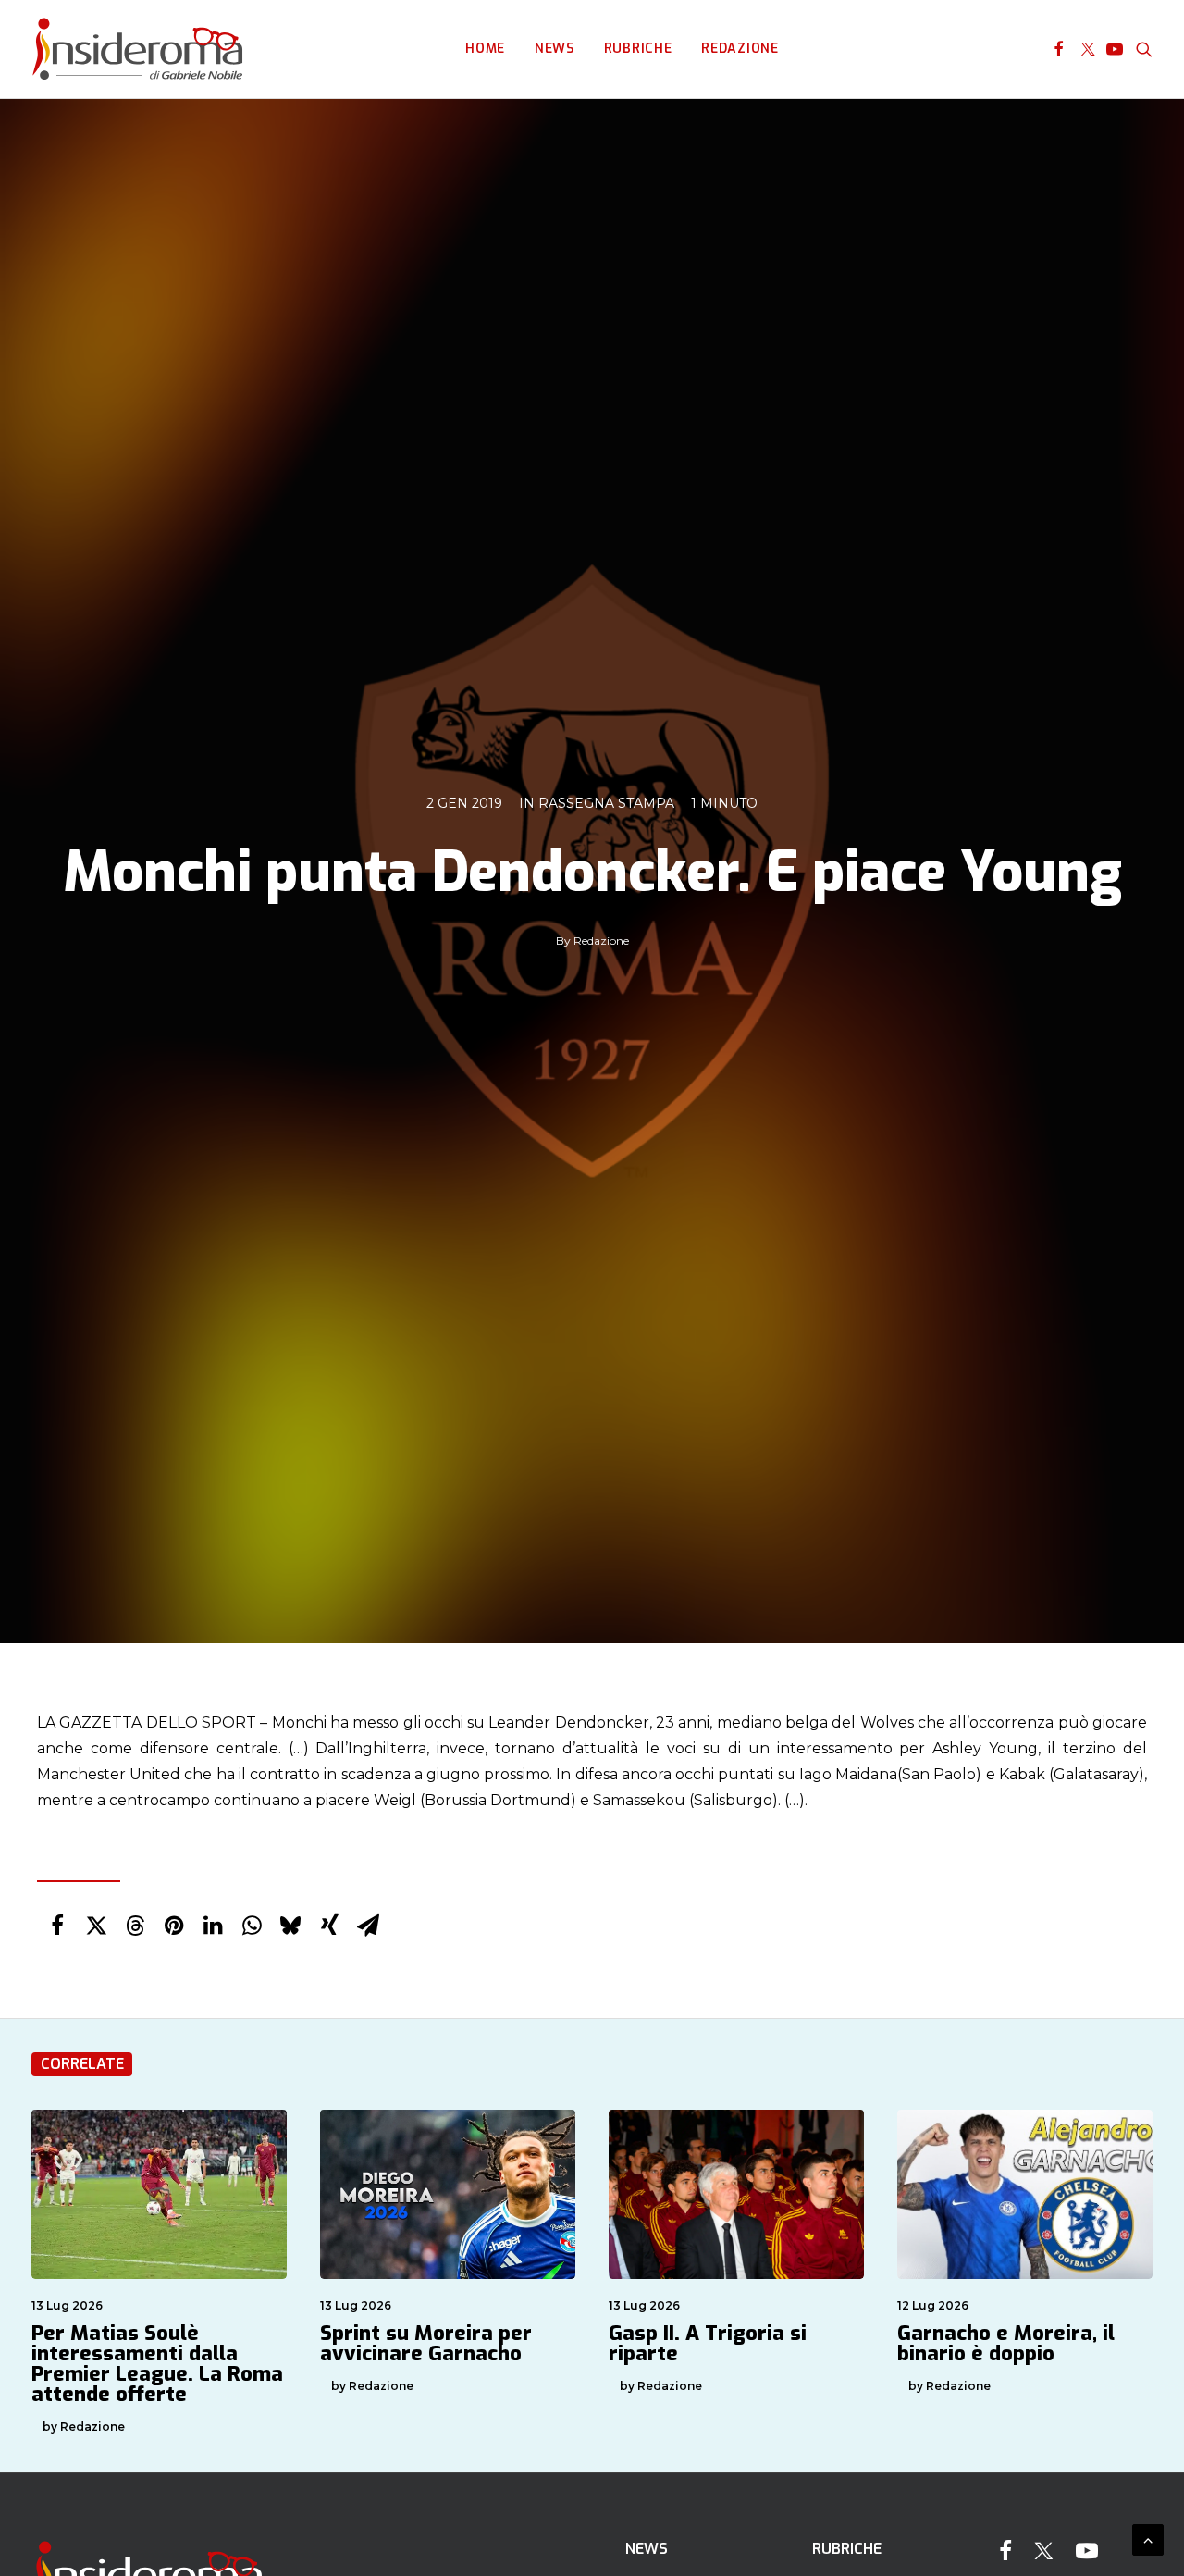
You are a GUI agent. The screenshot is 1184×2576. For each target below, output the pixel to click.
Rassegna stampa (606, 803)
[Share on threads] (135, 1926)
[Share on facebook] (57, 1926)
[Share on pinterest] (174, 1926)
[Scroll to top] (1148, 2539)
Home (485, 49)
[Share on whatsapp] (252, 1926)
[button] (1059, 49)
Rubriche (638, 49)
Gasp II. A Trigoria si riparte (708, 2343)
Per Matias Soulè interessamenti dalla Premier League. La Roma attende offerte (157, 2364)
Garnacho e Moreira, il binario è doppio (1006, 2343)
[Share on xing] (329, 1926)
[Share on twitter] (96, 1926)
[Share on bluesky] (290, 1926)
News (555, 49)
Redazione (740, 49)
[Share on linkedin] (213, 1926)
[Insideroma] (137, 49)
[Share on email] (368, 1926)
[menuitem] (485, 49)
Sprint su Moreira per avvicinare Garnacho (426, 2343)
